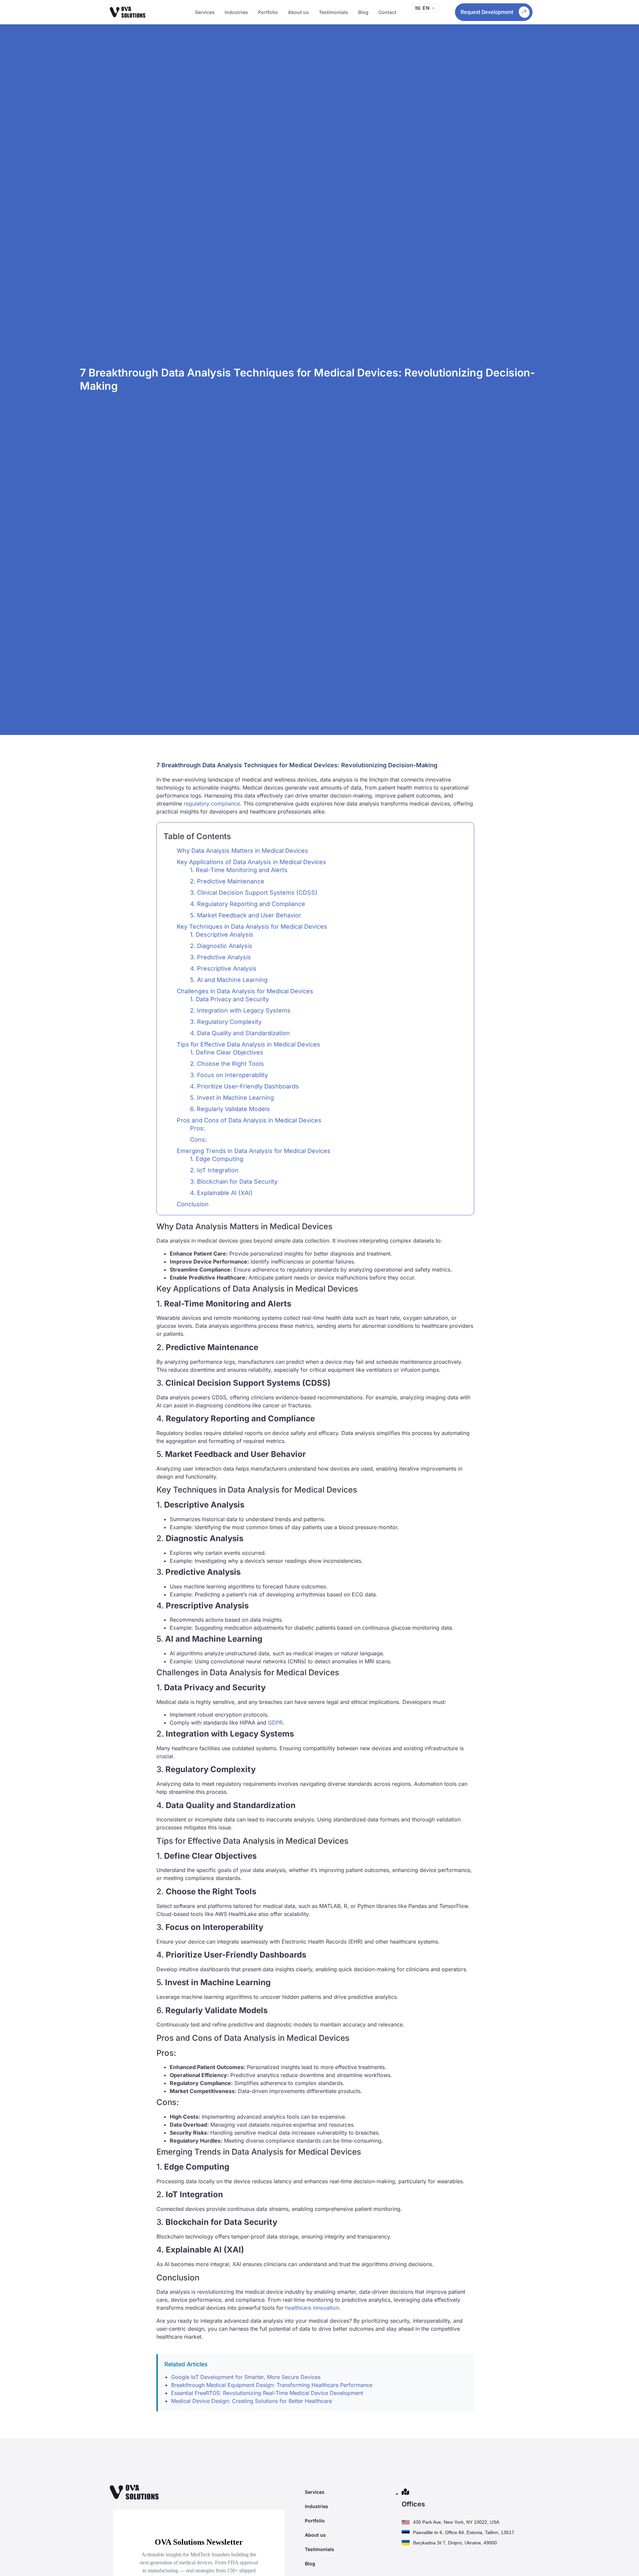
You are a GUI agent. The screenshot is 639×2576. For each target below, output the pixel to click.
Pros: (198, 1128)
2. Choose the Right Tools (227, 1064)
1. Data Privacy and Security (229, 999)
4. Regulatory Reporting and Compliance (248, 904)
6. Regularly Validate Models (230, 1109)
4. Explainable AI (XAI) (221, 1193)
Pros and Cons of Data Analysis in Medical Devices (249, 1120)
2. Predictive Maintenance (227, 881)
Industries (236, 12)
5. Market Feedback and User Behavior (246, 915)
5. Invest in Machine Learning (232, 1098)
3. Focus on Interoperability (229, 1075)
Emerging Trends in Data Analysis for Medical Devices (254, 1151)
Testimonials (333, 12)
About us (298, 12)
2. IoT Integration (214, 1170)
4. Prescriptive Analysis (223, 968)
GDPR (275, 1723)
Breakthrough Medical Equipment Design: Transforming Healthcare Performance (272, 2385)
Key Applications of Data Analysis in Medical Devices (251, 862)
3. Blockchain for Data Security (234, 1181)
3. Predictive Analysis (220, 957)
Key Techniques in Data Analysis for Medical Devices (252, 927)
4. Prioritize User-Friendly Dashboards (244, 1086)
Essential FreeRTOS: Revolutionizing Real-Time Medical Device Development (267, 2393)
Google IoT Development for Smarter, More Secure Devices (246, 2377)
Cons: (198, 1140)
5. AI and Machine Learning (229, 980)
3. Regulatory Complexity (226, 1022)
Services (205, 12)
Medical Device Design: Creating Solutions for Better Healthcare (251, 2401)
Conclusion (193, 1204)
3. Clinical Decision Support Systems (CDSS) (254, 893)
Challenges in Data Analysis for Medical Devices (245, 991)
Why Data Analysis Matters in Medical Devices (242, 851)
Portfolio (268, 12)
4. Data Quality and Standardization (240, 1033)
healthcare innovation (312, 2308)
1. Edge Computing (217, 1159)
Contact (387, 12)
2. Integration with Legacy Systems (240, 1010)
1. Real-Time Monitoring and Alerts (239, 870)
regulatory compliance (212, 804)
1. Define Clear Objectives (227, 1052)
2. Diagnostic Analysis (221, 946)
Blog (363, 12)
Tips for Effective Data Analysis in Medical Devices (248, 1044)
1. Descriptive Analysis (222, 935)
